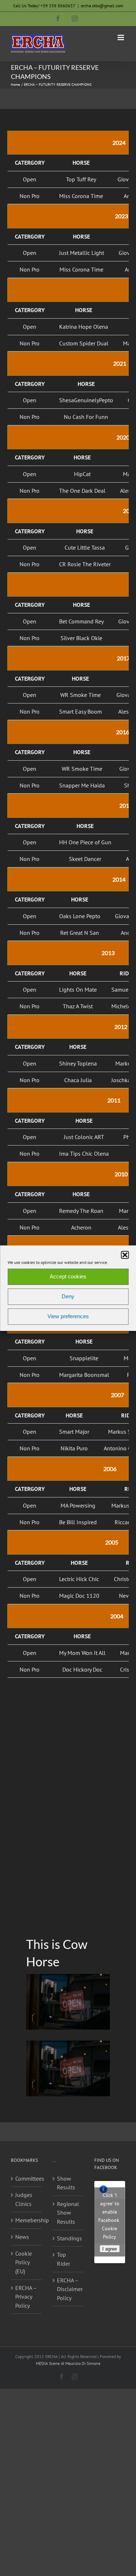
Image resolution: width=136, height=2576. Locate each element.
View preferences (68, 1316)
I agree (110, 2249)
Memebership (27, 2220)
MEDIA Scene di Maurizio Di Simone (68, 2363)
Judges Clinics (24, 2199)
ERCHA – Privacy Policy (26, 2297)
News (22, 2237)
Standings (68, 2238)
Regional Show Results (68, 2213)
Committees (27, 2178)
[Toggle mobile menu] (121, 37)
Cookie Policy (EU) (24, 2262)
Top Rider (63, 2259)
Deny (68, 1296)
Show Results (66, 2183)
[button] (125, 1255)
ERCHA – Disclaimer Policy (68, 2289)
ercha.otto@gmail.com (102, 6)
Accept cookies (68, 1276)
